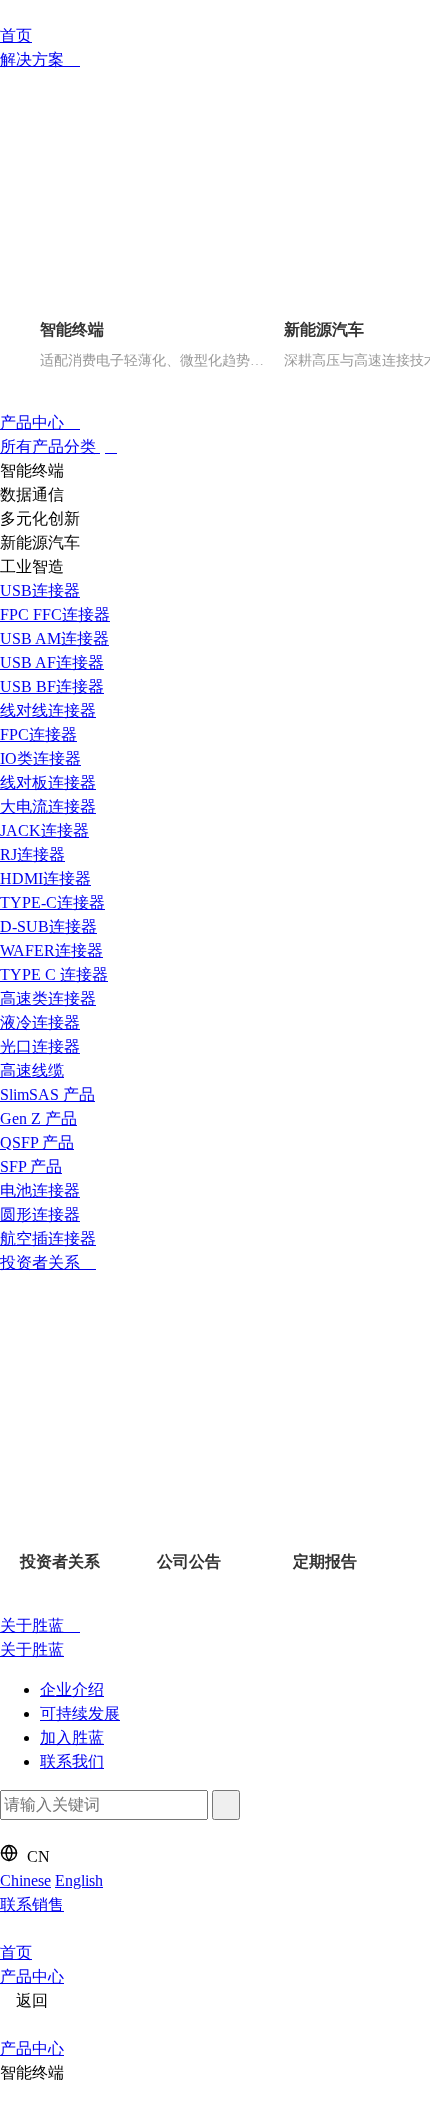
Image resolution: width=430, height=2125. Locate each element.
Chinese (25, 1880)
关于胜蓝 (34, 1625)
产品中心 (34, 422)
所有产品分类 (50, 446)
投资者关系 (42, 1262)
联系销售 (32, 1904)
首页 (16, 35)
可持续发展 (80, 1713)
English (79, 1880)
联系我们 (72, 1761)
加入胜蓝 (72, 1737)
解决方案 (34, 59)
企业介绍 (72, 1689)
